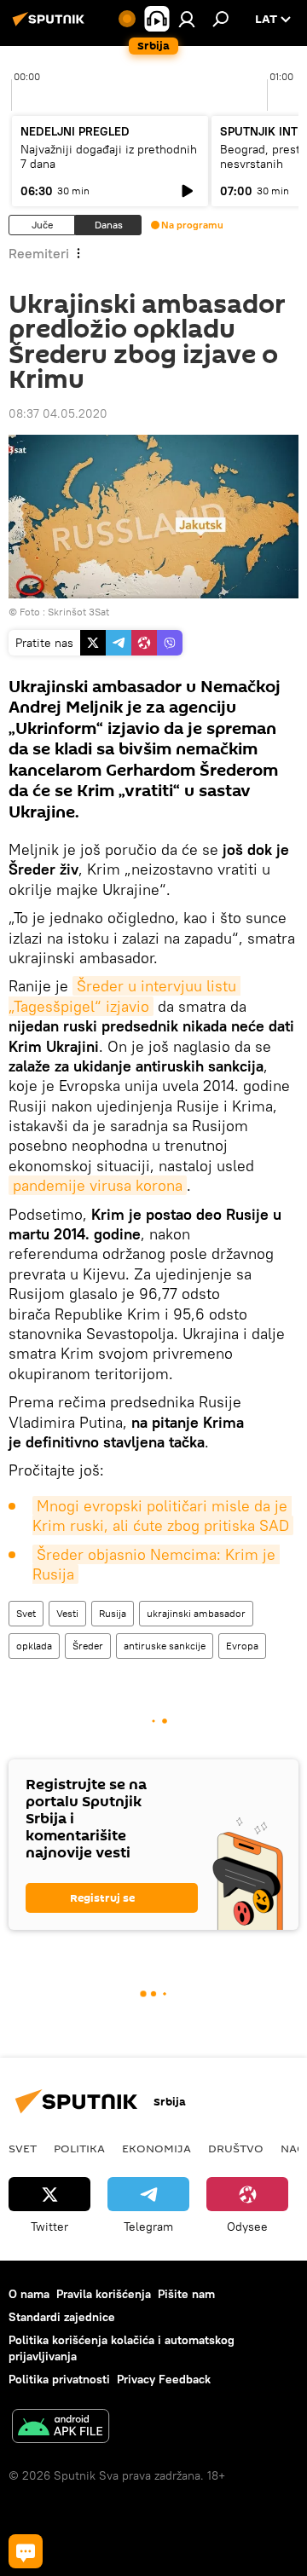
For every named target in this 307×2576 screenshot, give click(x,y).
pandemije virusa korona (98, 1185)
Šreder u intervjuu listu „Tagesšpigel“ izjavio (125, 996)
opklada (34, 1646)
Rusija (113, 1613)
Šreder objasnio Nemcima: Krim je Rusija (156, 1564)
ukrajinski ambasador (196, 1613)
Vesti (67, 1613)
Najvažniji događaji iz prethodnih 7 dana (109, 156)
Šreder (88, 1646)
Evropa (242, 1646)
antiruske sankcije (165, 1646)
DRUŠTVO (236, 2148)
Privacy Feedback (164, 2379)
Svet (26, 1613)
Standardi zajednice (62, 2317)
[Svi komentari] (26, 2551)
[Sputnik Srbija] (51, 26)
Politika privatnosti (59, 2379)
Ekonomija (156, 2148)
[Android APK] (61, 2428)
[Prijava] (187, 19)
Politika (79, 2148)
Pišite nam (186, 2294)
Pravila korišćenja (104, 2294)
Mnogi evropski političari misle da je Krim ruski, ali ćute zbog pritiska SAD (162, 1516)
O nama (29, 2294)
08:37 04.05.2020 (58, 413)
